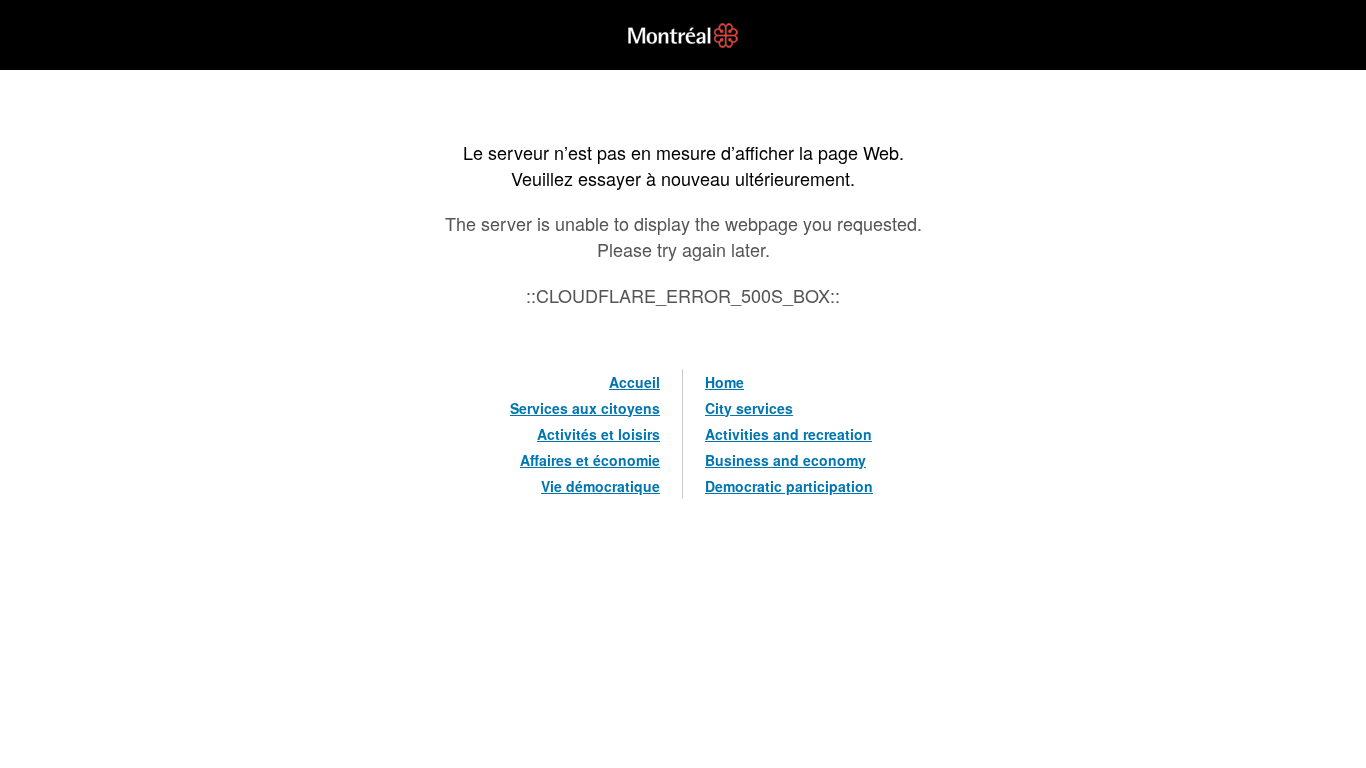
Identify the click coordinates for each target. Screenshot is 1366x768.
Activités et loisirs (598, 434)
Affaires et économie (590, 460)
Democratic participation (789, 486)
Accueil (634, 382)
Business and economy (785, 460)
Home (724, 382)
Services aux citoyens (585, 408)
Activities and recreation (788, 434)
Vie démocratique (600, 486)
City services (749, 408)
